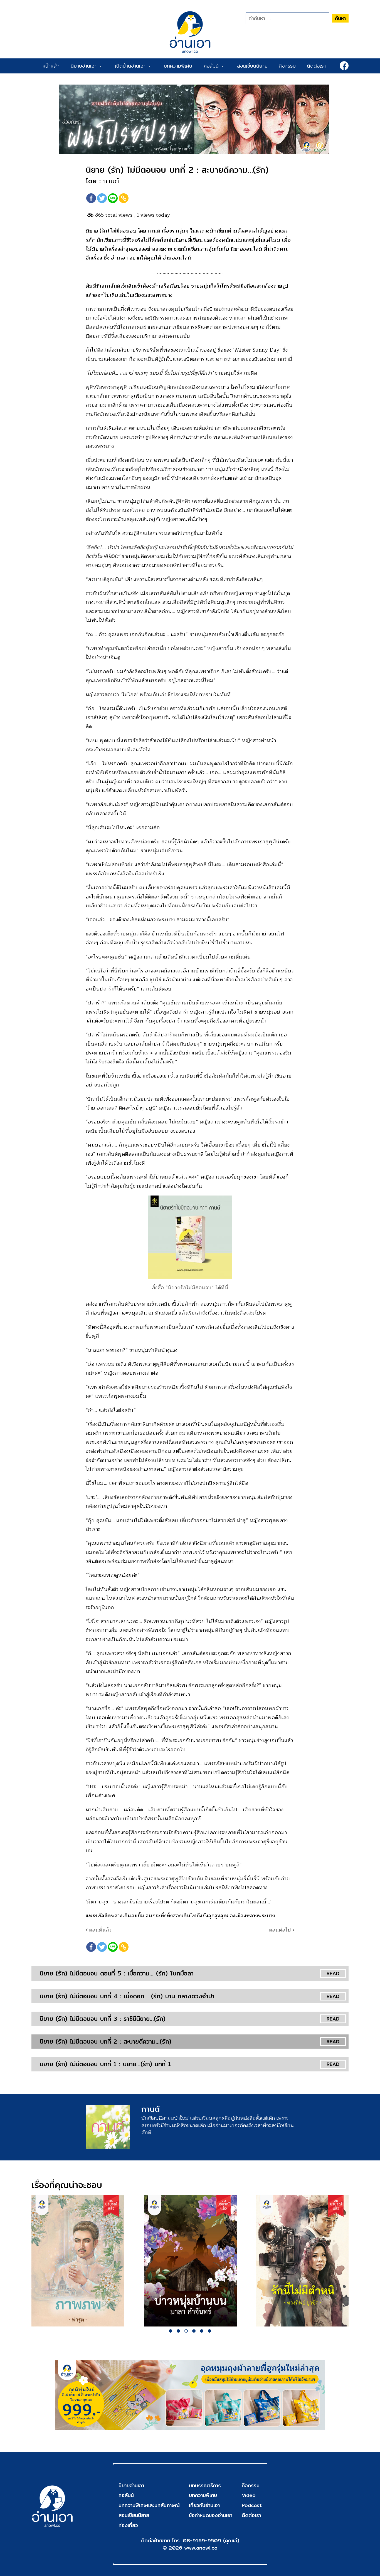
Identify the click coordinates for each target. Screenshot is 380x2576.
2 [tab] (178, 2331)
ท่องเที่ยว (128, 2525)
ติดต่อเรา (316, 66)
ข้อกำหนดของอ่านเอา (211, 2515)
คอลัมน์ (212, 66)
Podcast (252, 2505)
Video (249, 2495)
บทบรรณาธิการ (205, 2485)
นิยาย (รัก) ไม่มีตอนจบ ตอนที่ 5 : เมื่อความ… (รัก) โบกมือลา (117, 1973)
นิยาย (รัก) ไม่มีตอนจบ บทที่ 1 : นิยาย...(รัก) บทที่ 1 (105, 2064)
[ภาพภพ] (78, 2261)
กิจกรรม (287, 66)
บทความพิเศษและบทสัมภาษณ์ (149, 2505)
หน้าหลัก (51, 66)
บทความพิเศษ (178, 66)
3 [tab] (186, 2331)
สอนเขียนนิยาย (252, 66)
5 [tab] (202, 2331)
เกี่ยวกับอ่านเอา (204, 2505)
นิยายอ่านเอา (85, 66)
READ (333, 1973)
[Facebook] (91, 198)
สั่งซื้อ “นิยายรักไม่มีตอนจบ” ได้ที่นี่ (190, 1288)
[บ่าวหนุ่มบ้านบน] (190, 2261)
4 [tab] (194, 2331)
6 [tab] (209, 2331)
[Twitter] (102, 198)
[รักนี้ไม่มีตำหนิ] (303, 2261)
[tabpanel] (78, 2261)
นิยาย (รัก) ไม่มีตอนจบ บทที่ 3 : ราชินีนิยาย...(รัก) (103, 2019)
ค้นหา (340, 18)
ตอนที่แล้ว (99, 1930)
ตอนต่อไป (281, 1930)
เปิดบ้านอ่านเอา (131, 66)
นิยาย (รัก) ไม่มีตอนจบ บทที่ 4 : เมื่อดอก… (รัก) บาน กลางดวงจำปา (127, 1996)
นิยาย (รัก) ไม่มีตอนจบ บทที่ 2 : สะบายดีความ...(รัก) (106, 2041)
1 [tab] (171, 2331)
